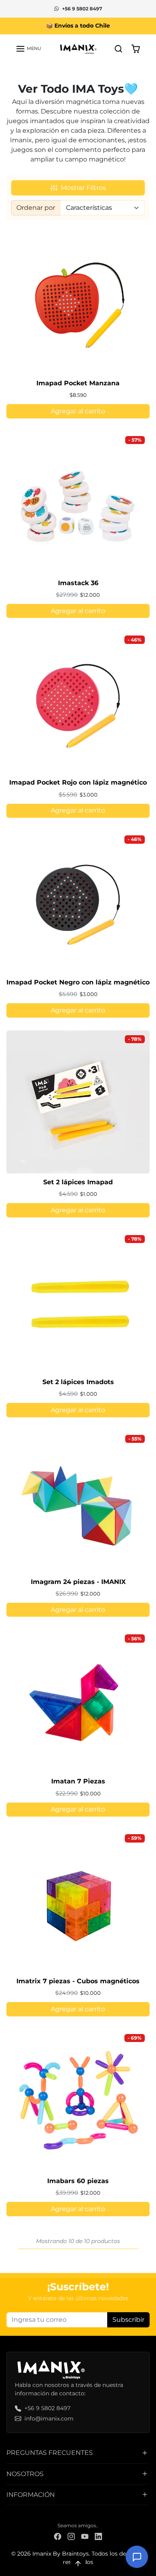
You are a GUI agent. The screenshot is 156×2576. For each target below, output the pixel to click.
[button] (28, 49)
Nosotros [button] (25, 2474)
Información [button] (31, 2495)
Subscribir (128, 2320)
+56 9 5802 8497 (82, 9)
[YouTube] (85, 2536)
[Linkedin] (98, 2536)
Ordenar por (36, 208)
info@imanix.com (49, 2419)
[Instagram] (71, 2536)
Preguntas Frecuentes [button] (50, 2453)
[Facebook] (58, 2536)
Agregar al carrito (78, 411)
